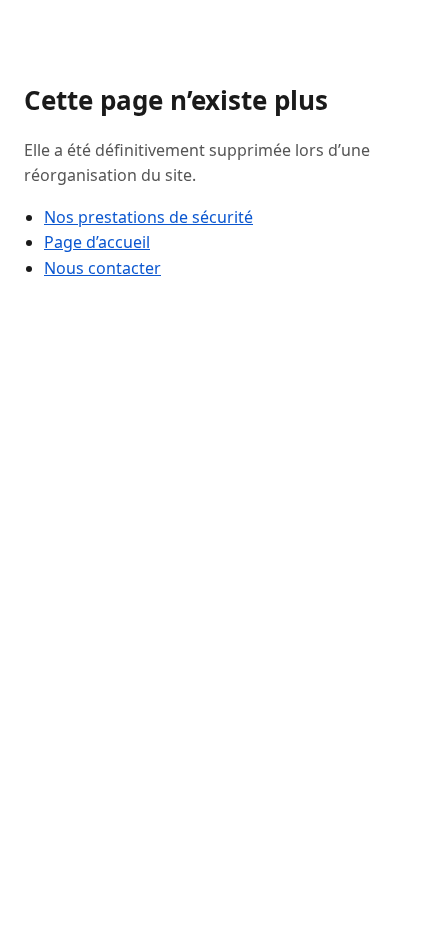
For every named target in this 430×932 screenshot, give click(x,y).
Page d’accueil (97, 242)
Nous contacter (102, 268)
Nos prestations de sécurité (148, 217)
